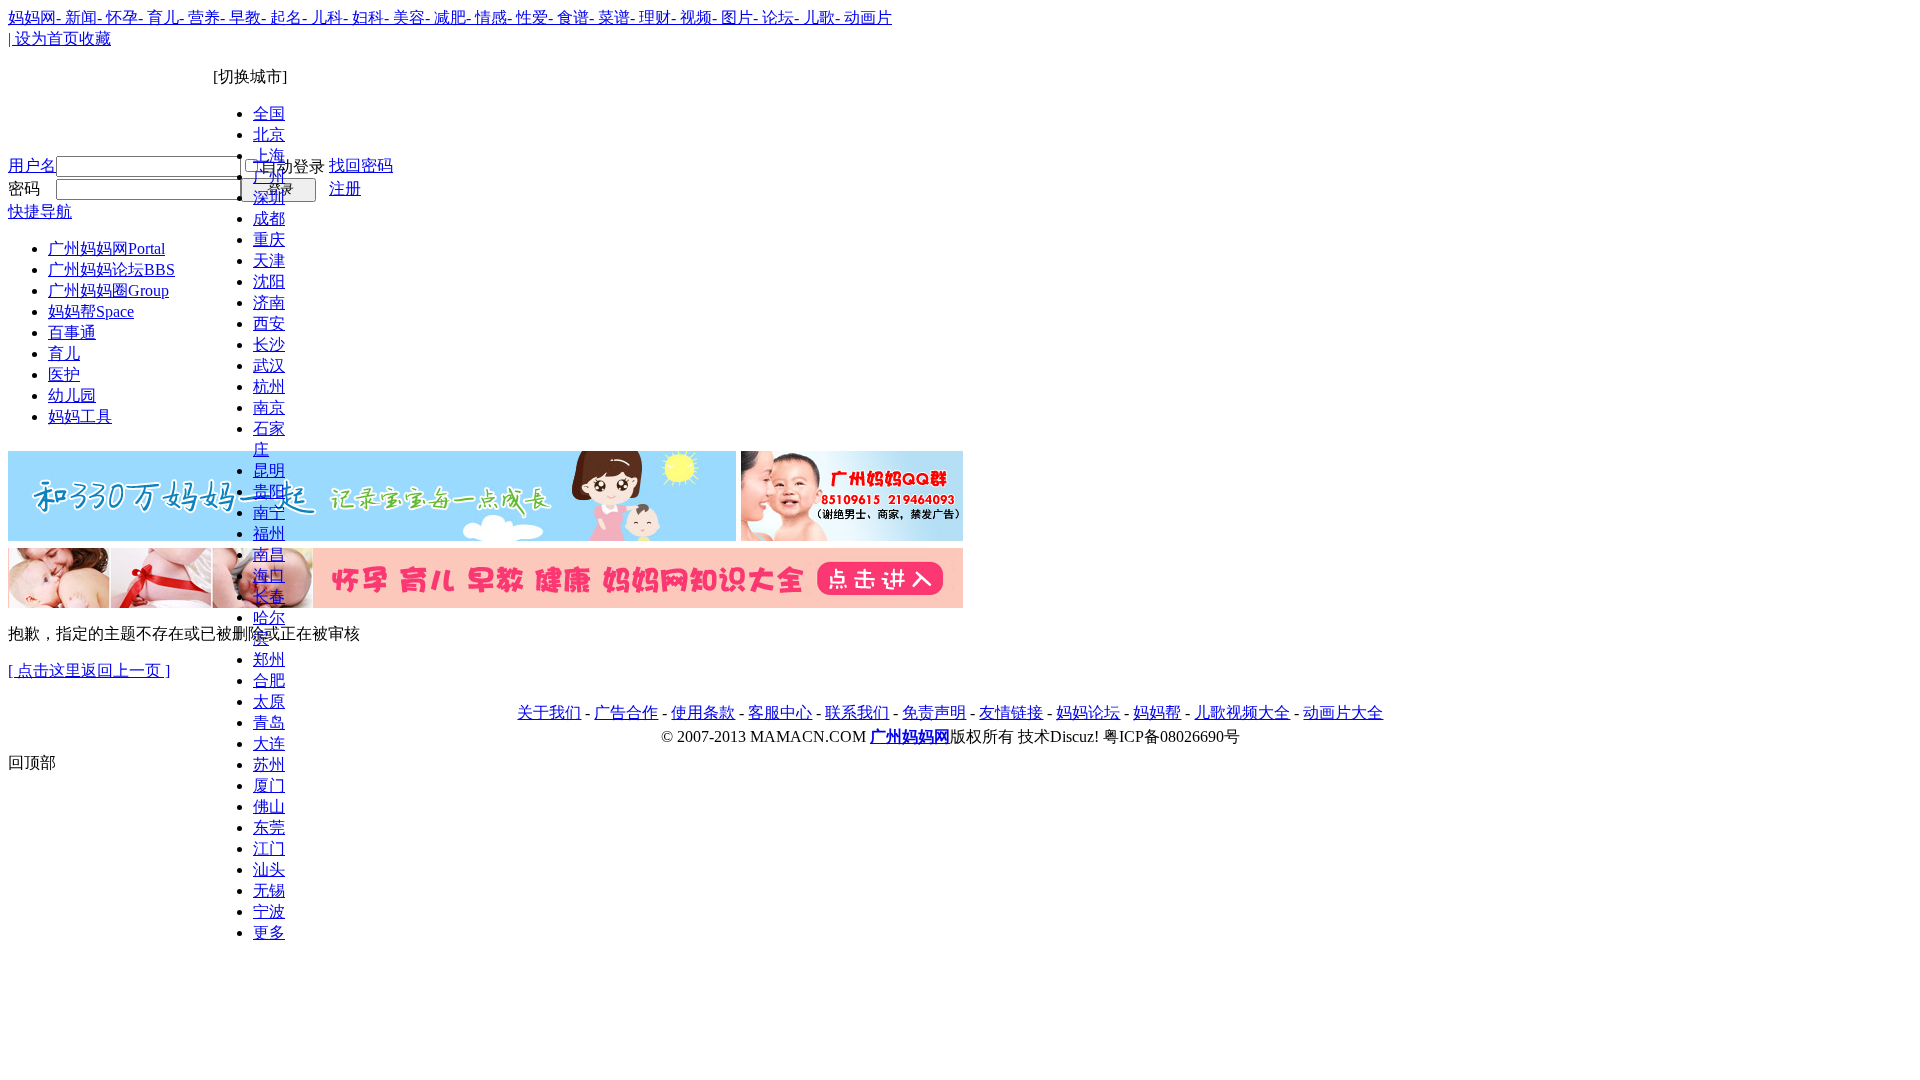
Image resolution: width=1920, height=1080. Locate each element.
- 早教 (240, 17)
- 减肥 (445, 17)
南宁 (269, 512)
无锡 (269, 890)
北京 (269, 134)
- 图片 (732, 17)
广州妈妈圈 (108, 290)
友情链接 (1011, 712)
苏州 (269, 764)
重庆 (269, 239)
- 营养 (199, 17)
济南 (269, 302)
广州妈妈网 (106, 248)
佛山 (269, 806)
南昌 (269, 554)
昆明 (269, 470)
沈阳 (269, 281)
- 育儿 (158, 17)
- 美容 (404, 17)
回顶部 (32, 762)
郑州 (269, 659)
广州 (269, 176)
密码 (24, 188)
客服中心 (780, 712)
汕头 (269, 869)
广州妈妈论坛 (111, 269)
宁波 (269, 911)
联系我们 (857, 712)
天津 (269, 260)
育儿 (64, 353)
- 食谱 (568, 17)
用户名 (32, 165)
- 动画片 (863, 17)
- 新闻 (76, 17)
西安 (269, 323)
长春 (269, 596)
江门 (269, 848)
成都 (269, 218)
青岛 (269, 722)
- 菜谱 (609, 17)
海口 (269, 575)
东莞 (269, 827)
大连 (269, 743)
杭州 (269, 386)
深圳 (269, 197)
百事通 (72, 332)
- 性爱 (527, 17)
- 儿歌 (814, 17)
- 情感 (486, 17)
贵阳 (269, 491)
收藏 (95, 38)
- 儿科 (322, 17)
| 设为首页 (43, 38)
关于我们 (549, 712)
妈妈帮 (91, 311)
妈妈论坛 (1088, 712)
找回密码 (361, 165)
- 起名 (281, 17)
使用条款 (703, 712)
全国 (269, 113)
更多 (269, 932)
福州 (269, 533)
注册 (345, 188)
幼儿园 (72, 395)
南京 (269, 407)
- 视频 (691, 17)
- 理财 (650, 17)
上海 (269, 155)
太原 (269, 701)
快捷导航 (40, 211)
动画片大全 (1343, 712)
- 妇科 (363, 17)
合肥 (269, 680)
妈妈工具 (80, 416)
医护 (64, 374)
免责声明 (934, 712)
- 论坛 (773, 17)
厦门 (269, 785)
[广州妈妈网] (72, 128)
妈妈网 (32, 17)
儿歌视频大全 (1242, 712)
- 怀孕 (117, 17)
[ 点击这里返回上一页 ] (89, 670)
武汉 (269, 365)
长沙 (269, 344)
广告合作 (626, 712)
